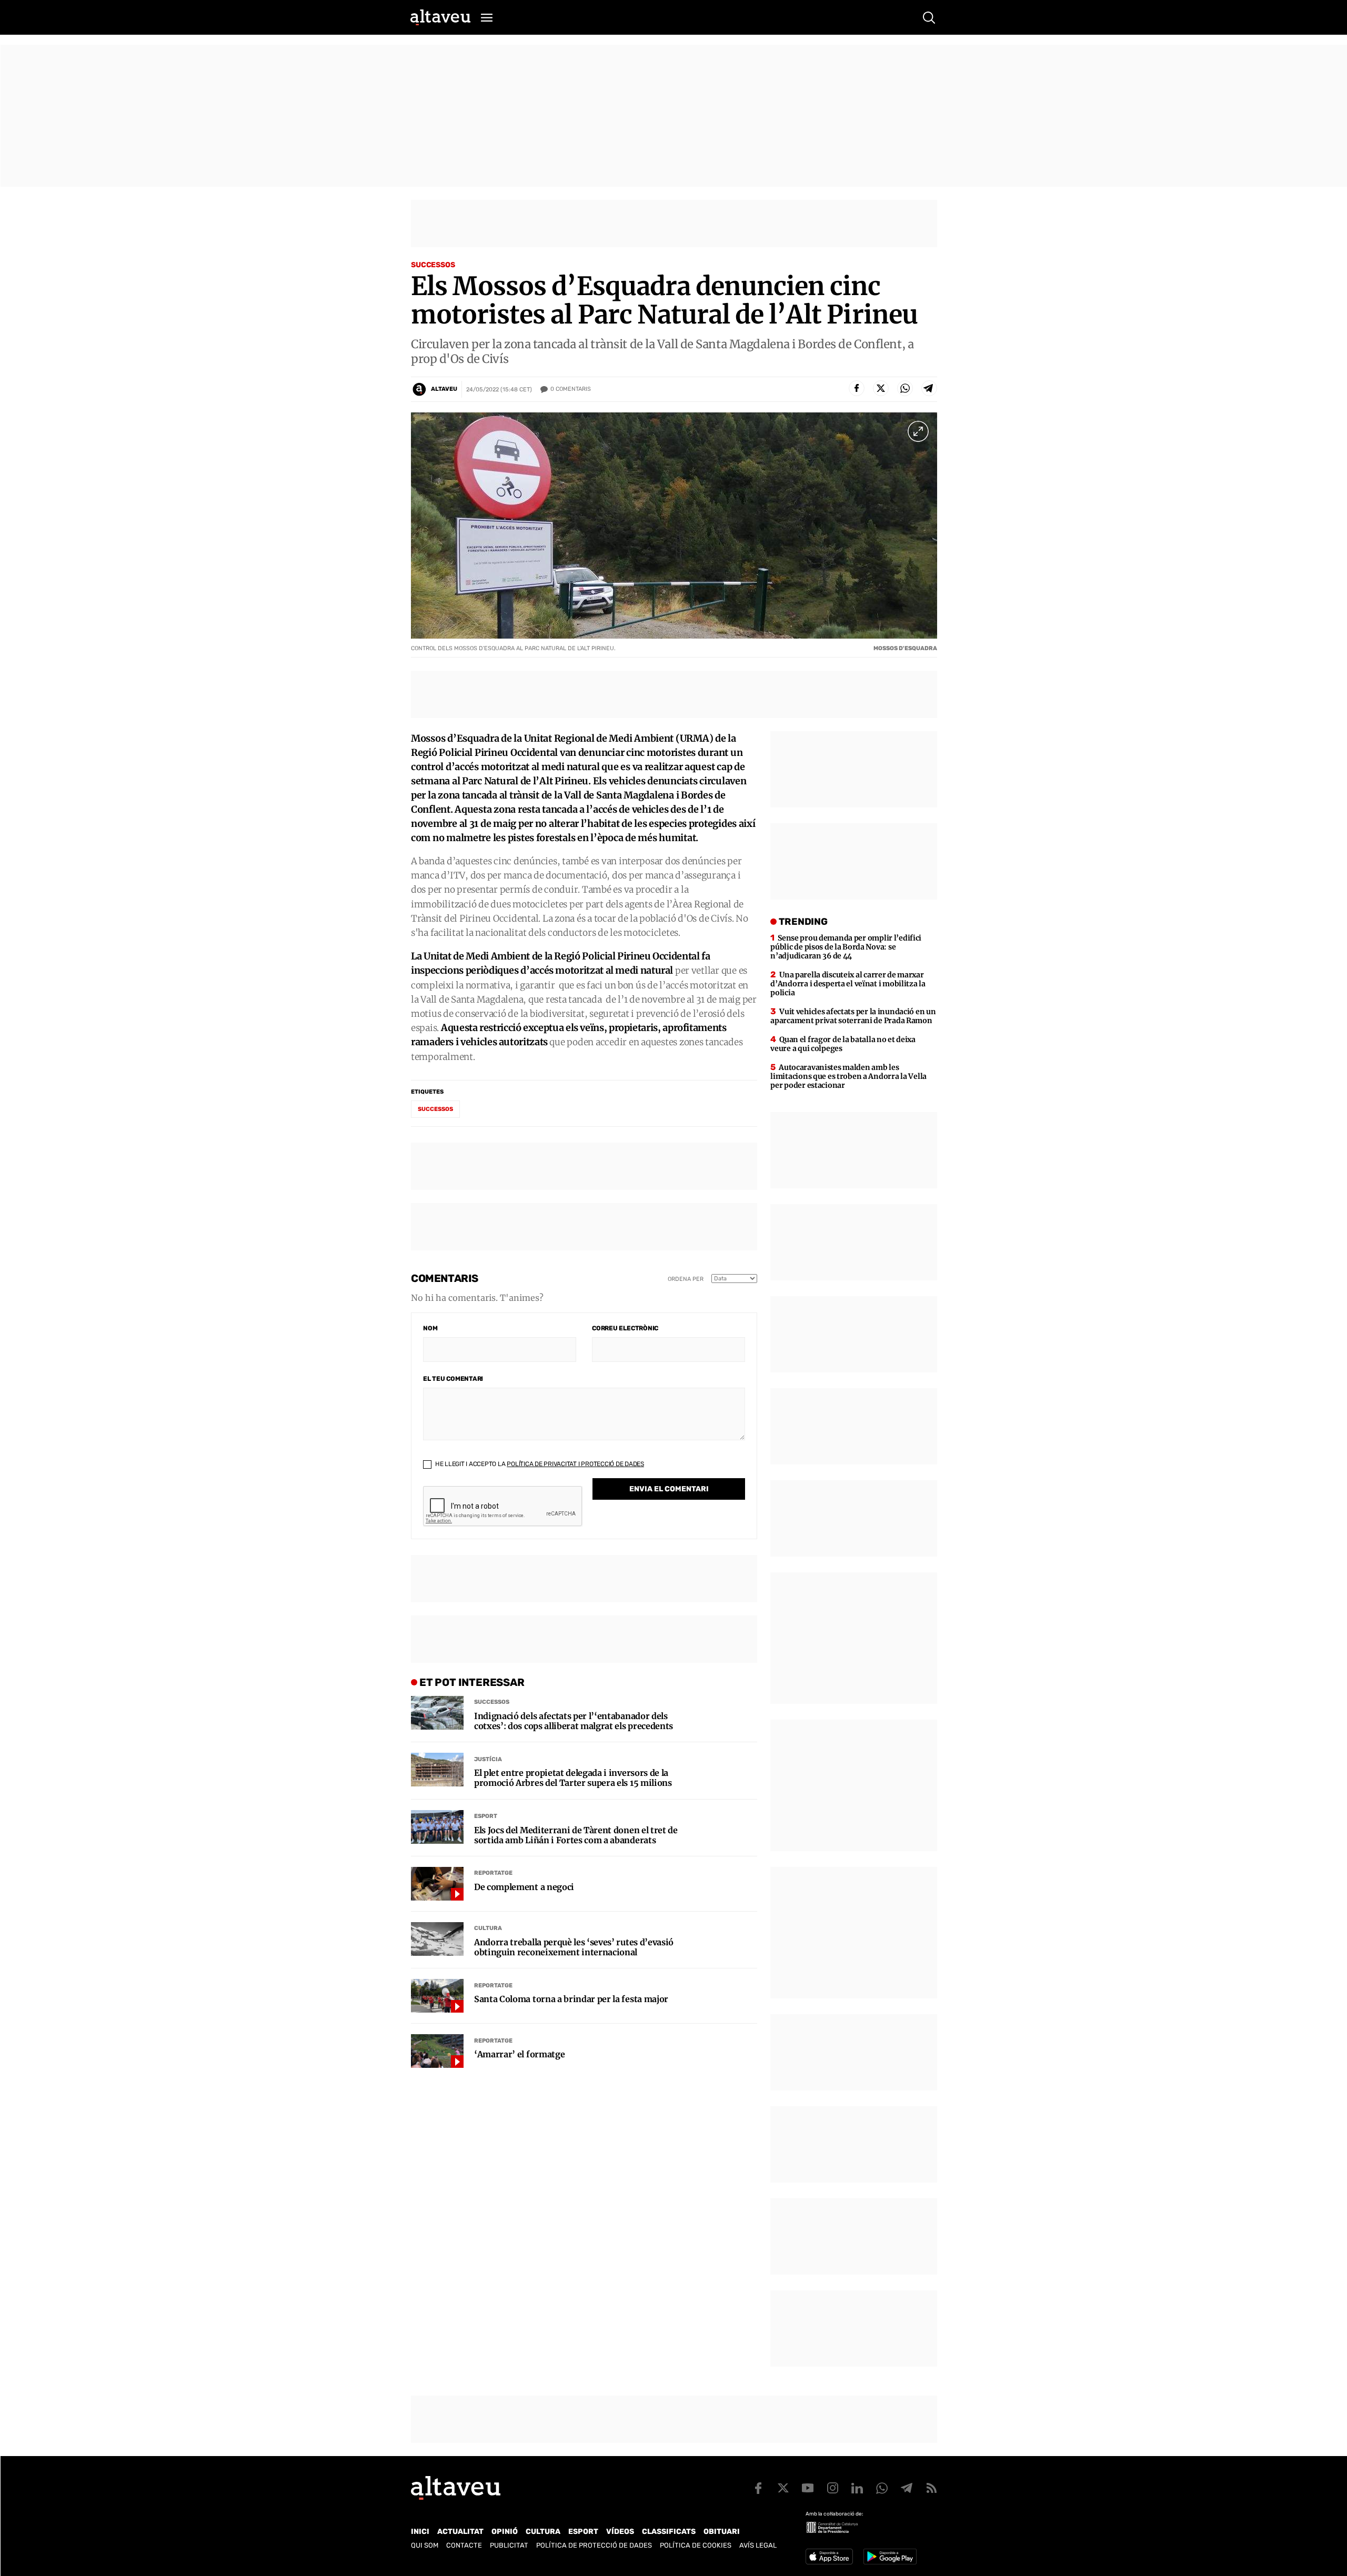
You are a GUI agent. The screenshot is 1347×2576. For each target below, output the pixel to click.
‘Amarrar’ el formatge (519, 2054)
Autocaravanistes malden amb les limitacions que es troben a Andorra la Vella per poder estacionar (848, 1076)
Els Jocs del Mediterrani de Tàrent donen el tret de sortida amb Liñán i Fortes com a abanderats (576, 1835)
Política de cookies (696, 2545)
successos (435, 1109)
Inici (420, 2532)
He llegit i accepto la (539, 1464)
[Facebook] (857, 388)
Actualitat (460, 2532)
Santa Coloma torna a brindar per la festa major (571, 1999)
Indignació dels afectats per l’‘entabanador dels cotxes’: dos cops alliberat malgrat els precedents (574, 1721)
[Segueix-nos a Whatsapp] (882, 2488)
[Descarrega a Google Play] (890, 2557)
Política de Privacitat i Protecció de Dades (575, 1464)
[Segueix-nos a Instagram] (832, 2488)
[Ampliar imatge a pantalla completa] (918, 431)
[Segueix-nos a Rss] (931, 2488)
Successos (433, 265)
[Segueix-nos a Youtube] (808, 2488)
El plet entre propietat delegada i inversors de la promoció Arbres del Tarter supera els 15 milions (573, 1778)
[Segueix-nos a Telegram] (907, 2488)
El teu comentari (453, 1379)
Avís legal (758, 2545)
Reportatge (493, 1873)
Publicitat (509, 2545)
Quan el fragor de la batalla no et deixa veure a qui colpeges (843, 1044)
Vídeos (620, 2532)
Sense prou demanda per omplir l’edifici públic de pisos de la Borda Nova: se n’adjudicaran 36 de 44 (846, 947)
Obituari (722, 2532)
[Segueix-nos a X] (783, 2488)
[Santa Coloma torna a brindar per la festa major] (437, 1996)
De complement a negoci (524, 1887)
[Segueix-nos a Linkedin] (857, 2488)
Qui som (425, 2545)
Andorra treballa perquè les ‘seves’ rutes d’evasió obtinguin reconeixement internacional (574, 1947)
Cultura (488, 1928)
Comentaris (571, 389)
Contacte (464, 2545)
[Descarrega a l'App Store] (829, 2557)
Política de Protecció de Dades (594, 2545)
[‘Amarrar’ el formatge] (437, 2051)
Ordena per (686, 1279)
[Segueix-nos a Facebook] (758, 2488)
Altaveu (444, 389)
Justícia (488, 1759)
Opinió (505, 2532)
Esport (486, 1816)
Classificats (669, 2532)
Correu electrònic (625, 1328)
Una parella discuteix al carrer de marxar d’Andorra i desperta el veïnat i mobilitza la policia (848, 984)
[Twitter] (881, 388)
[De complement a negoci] (437, 1884)
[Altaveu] (440, 17)
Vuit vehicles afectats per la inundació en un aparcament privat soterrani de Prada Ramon (853, 1016)
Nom (430, 1328)
